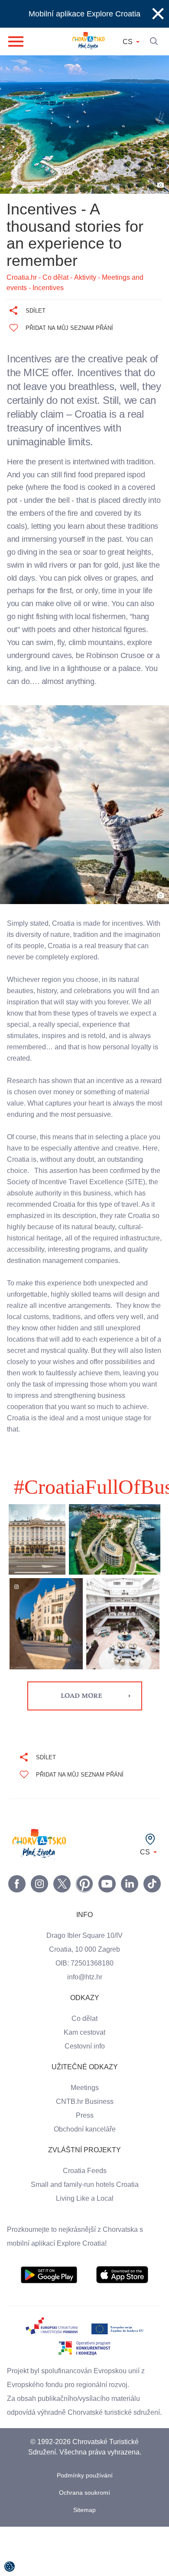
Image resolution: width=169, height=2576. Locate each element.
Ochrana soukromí (85, 2542)
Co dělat (85, 2054)
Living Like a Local (84, 2234)
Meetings (85, 2123)
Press (84, 2151)
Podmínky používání (85, 2525)
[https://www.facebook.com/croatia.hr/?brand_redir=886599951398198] (17, 1919)
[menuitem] (49, 2310)
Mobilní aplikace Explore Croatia (85, 14)
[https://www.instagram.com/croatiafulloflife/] (39, 1919)
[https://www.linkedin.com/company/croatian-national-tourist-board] (130, 1919)
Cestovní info (84, 2082)
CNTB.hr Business (84, 2137)
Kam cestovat (84, 2068)
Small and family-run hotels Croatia (84, 2220)
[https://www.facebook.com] (107, 1919)
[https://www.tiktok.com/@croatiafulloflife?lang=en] (152, 1919)
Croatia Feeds (84, 2206)
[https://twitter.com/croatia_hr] (62, 1919)
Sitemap (85, 2559)
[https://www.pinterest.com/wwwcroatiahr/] (84, 1919)
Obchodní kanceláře (85, 2165)
